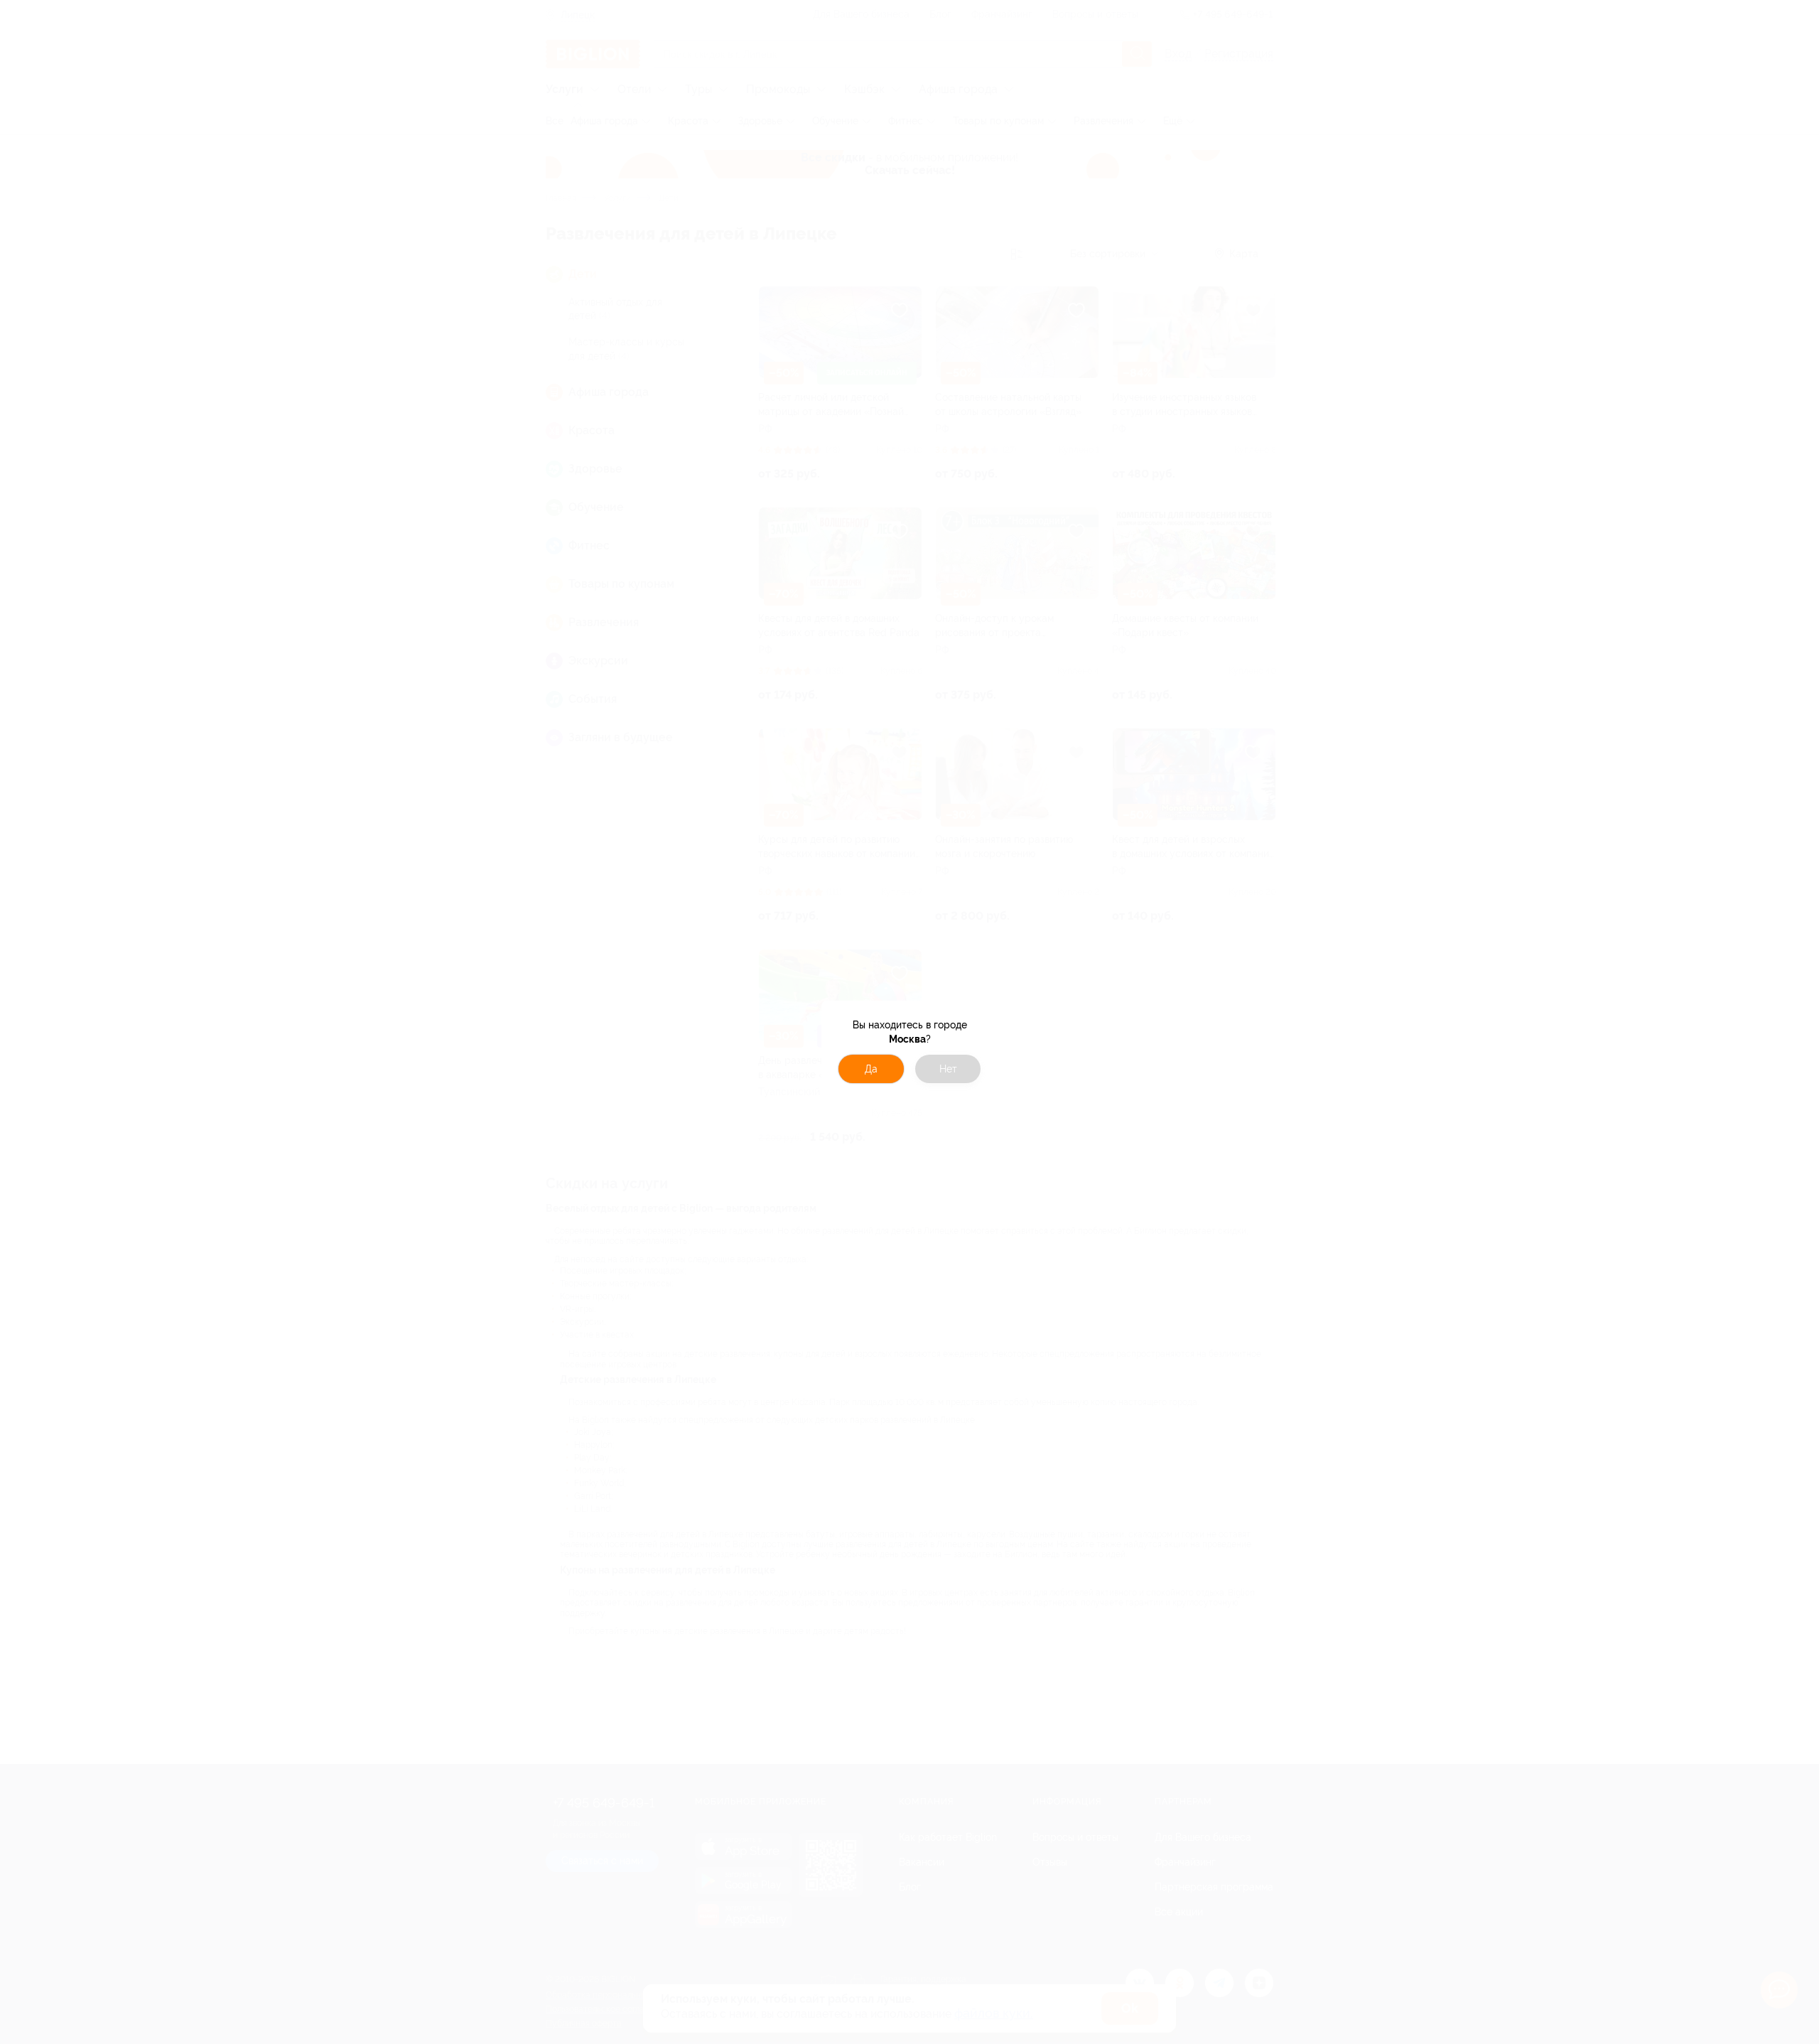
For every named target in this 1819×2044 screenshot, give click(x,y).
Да (871, 1069)
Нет (948, 1069)
